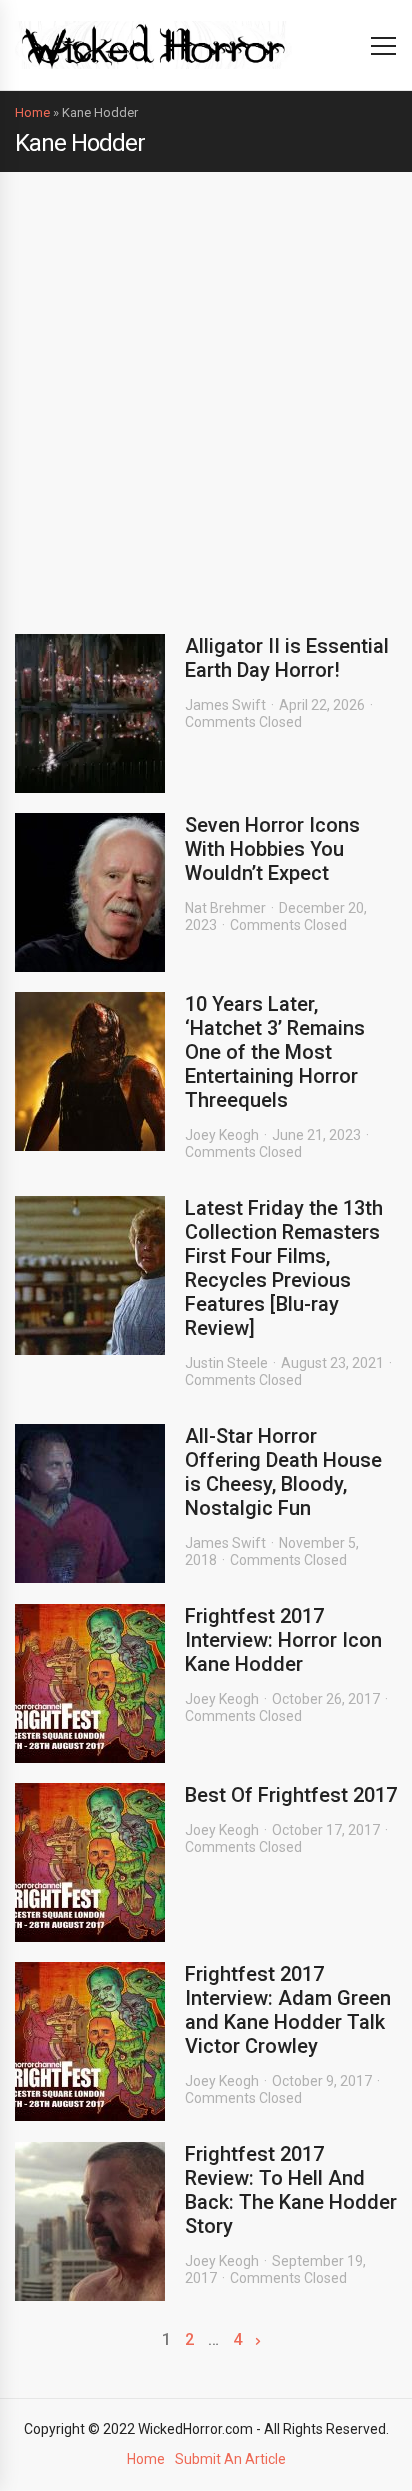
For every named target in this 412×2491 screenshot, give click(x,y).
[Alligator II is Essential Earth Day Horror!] (90, 713)
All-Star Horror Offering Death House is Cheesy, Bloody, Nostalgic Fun (283, 1472)
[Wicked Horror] (153, 44)
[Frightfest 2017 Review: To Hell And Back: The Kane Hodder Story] (90, 2221)
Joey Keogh (222, 1135)
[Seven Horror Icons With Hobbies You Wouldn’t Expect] (90, 892)
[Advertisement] (206, 388)
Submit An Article (230, 2459)
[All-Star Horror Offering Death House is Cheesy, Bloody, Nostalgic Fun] (90, 1503)
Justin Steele (226, 1363)
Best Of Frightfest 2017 (291, 1795)
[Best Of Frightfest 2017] (90, 1862)
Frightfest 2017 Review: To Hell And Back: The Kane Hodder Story (291, 2190)
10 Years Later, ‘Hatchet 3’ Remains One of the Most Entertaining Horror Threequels (275, 1052)
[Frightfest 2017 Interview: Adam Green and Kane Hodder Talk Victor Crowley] (90, 2041)
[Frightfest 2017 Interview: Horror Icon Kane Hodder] (90, 1683)
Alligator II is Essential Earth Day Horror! (287, 658)
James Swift (225, 705)
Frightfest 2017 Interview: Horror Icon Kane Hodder (283, 1640)
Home (32, 112)
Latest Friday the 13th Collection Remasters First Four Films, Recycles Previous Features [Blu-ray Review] (284, 1268)
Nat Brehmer (225, 908)
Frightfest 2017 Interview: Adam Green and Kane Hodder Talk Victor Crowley (288, 2010)
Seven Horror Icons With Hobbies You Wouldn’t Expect (272, 849)
